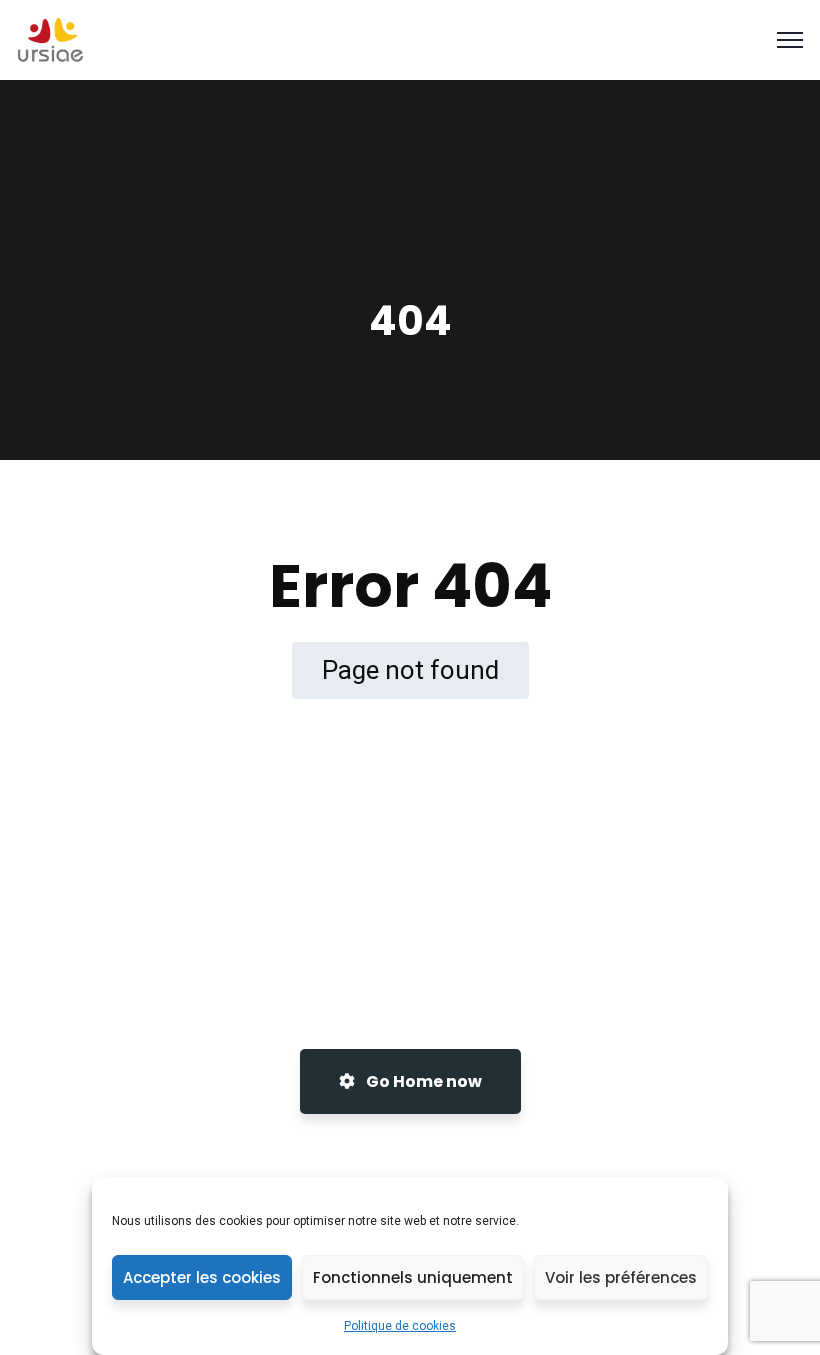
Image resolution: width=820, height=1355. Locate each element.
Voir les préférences (621, 1277)
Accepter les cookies (202, 1277)
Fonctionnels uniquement (413, 1277)
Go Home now (422, 1081)
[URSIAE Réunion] (50, 38)
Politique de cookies (400, 1326)
